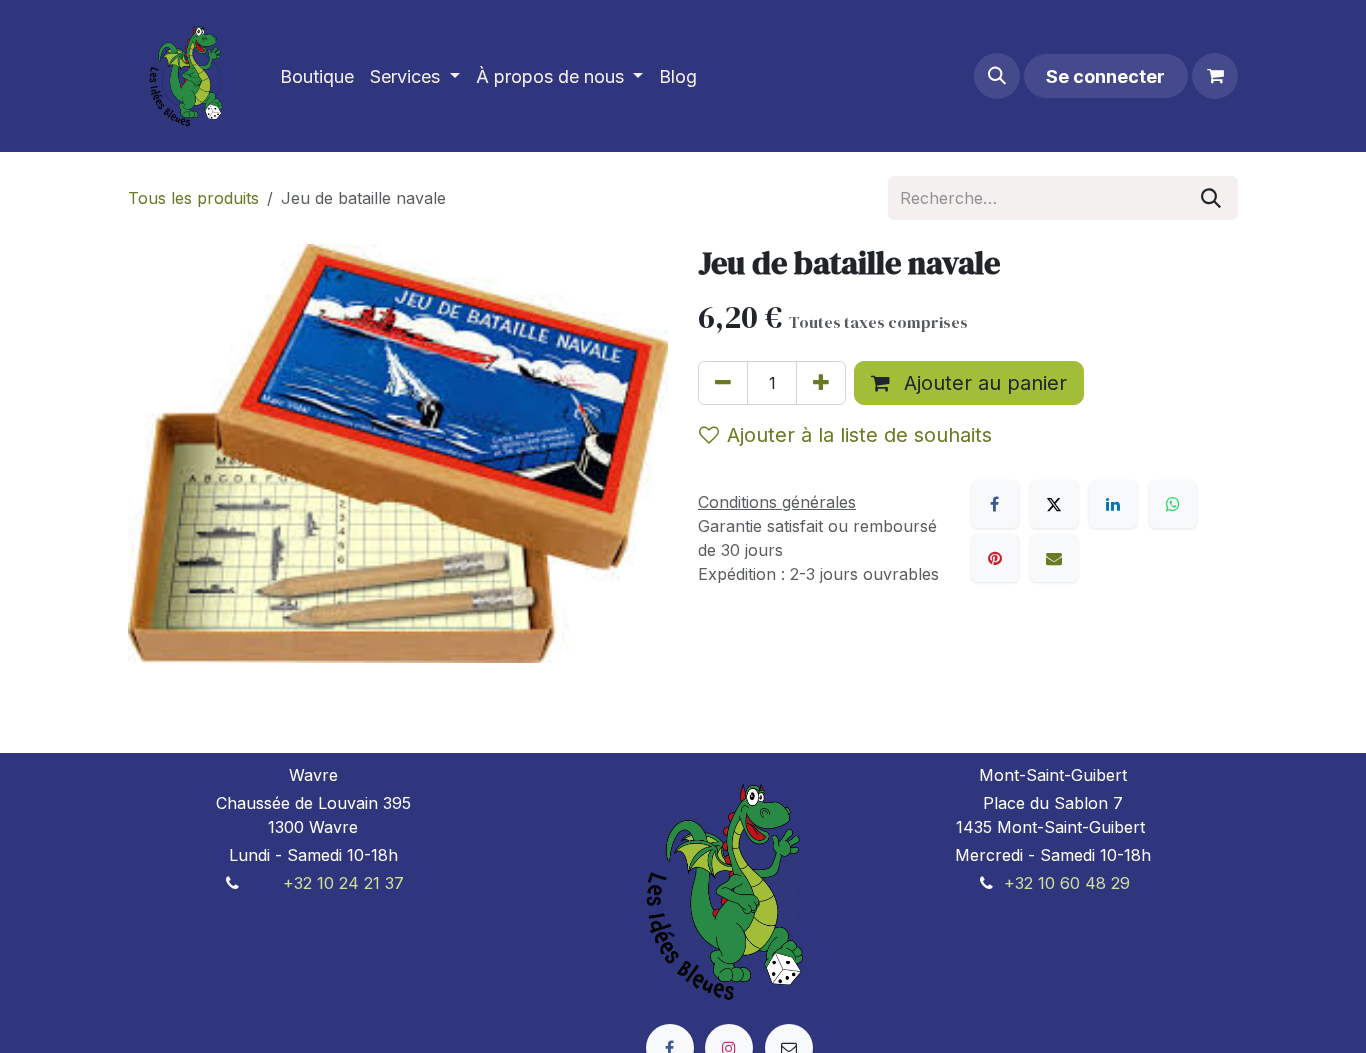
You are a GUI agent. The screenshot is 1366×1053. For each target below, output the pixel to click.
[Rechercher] (1211, 198)
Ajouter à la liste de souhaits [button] (859, 435)
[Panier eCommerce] (1215, 76)
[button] (997, 76)
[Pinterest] (995, 558)
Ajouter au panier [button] (982, 383)
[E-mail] (1054, 558)
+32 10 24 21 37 (343, 883)
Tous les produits (193, 198)
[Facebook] (995, 504)
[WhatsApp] (1173, 504)
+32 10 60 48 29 (1067, 883)
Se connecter (1105, 76)
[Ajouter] (821, 383)
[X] (1054, 504)
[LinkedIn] (1113, 504)
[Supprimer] (723, 383)
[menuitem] (317, 76)
